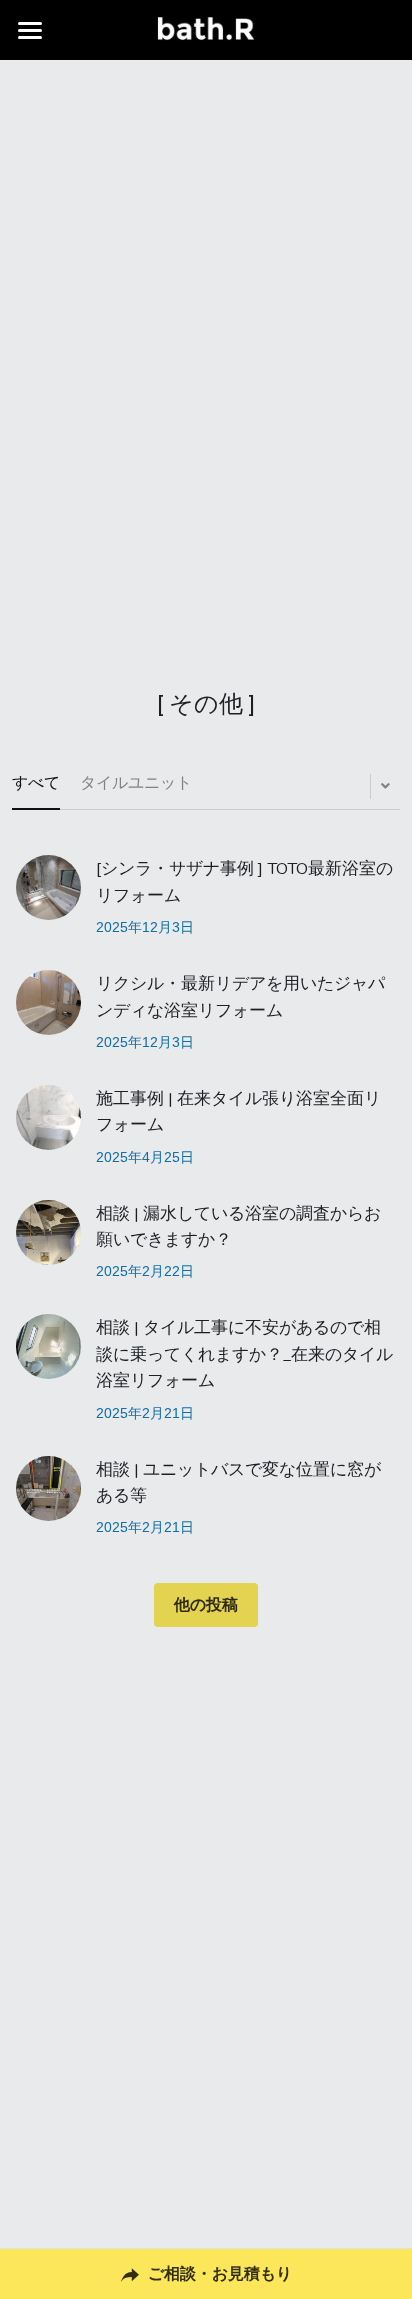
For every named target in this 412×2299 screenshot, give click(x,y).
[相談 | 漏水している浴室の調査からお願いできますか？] (48, 1232)
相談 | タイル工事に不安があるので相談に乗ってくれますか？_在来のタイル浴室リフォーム (244, 1355)
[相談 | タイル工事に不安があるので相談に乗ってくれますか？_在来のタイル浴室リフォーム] (48, 1346)
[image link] (206, 28)
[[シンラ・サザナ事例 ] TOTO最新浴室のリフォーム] (48, 887)
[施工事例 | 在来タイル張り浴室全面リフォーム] (48, 1117)
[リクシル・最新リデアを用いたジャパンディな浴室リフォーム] (48, 1002)
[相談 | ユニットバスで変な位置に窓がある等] (48, 1488)
